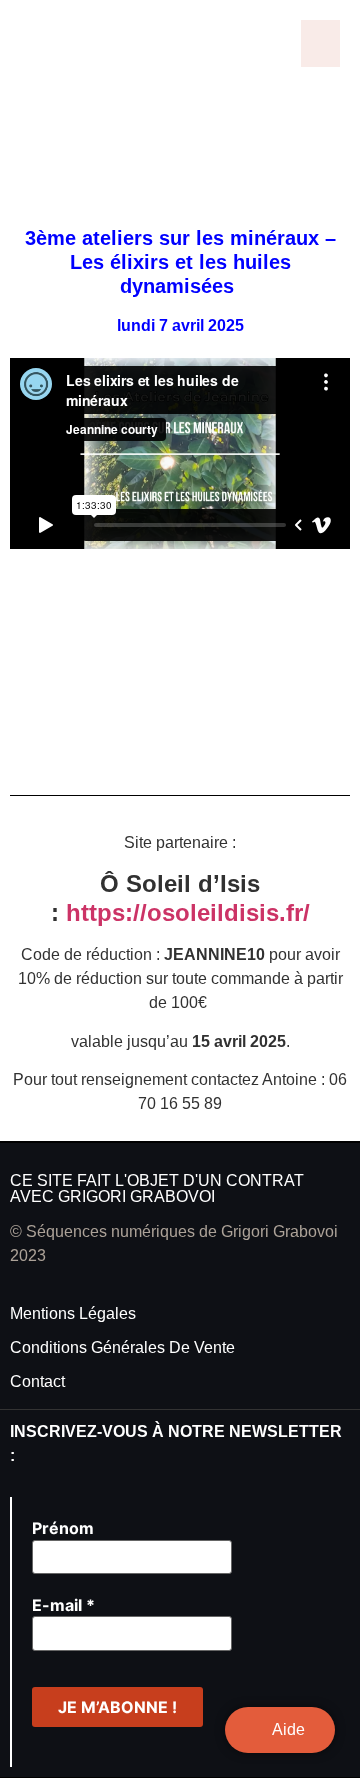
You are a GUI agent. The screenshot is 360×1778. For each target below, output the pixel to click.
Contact (37, 1381)
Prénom (63, 1528)
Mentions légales (73, 1313)
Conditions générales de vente (122, 1347)
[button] (321, 43)
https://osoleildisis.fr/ (188, 912)
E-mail (63, 1605)
